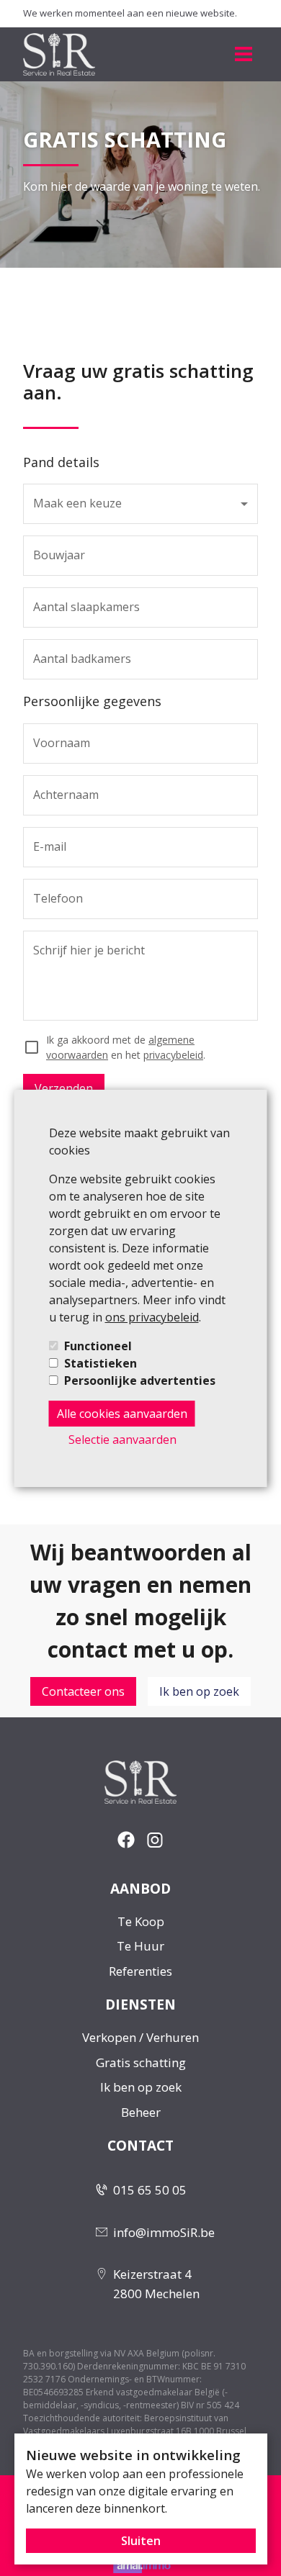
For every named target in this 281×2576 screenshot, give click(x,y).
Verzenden (64, 1088)
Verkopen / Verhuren (140, 2037)
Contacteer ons (83, 1691)
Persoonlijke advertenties (140, 1380)
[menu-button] (244, 54)
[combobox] (140, 504)
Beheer (141, 2112)
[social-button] (126, 1840)
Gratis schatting (141, 2062)
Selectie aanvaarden (122, 1440)
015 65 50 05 (150, 2190)
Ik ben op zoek (199, 1691)
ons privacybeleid (152, 1317)
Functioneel (98, 1346)
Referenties (140, 1971)
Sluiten (141, 2541)
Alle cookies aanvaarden (122, 1414)
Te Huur (140, 1946)
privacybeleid (173, 1055)
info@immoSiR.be (164, 2232)
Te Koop (141, 1921)
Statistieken (101, 1363)
